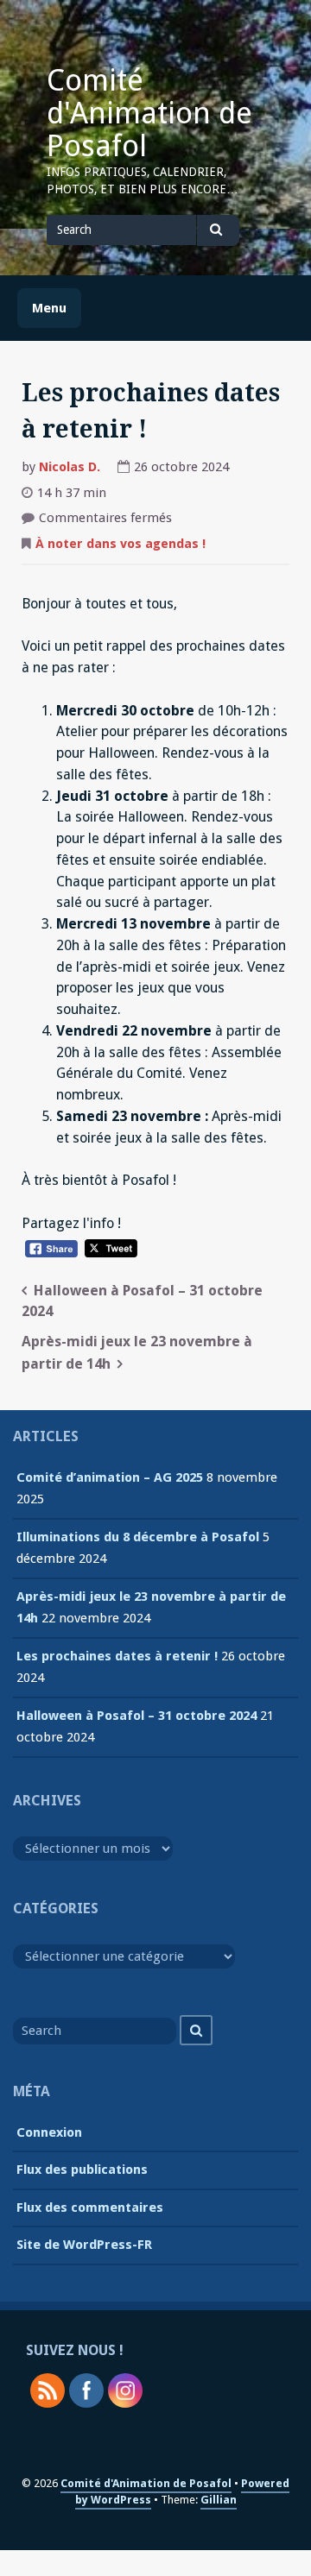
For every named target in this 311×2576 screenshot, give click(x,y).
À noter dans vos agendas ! (121, 544)
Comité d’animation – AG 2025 (110, 1477)
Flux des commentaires (90, 2208)
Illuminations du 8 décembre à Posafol (138, 1537)
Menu (49, 308)
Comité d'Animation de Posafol (149, 113)
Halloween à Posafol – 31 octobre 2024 (136, 1716)
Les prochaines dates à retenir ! (117, 1656)
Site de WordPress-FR (84, 2245)
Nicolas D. (70, 467)
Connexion (49, 2132)
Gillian (219, 2500)
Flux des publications (82, 2170)
